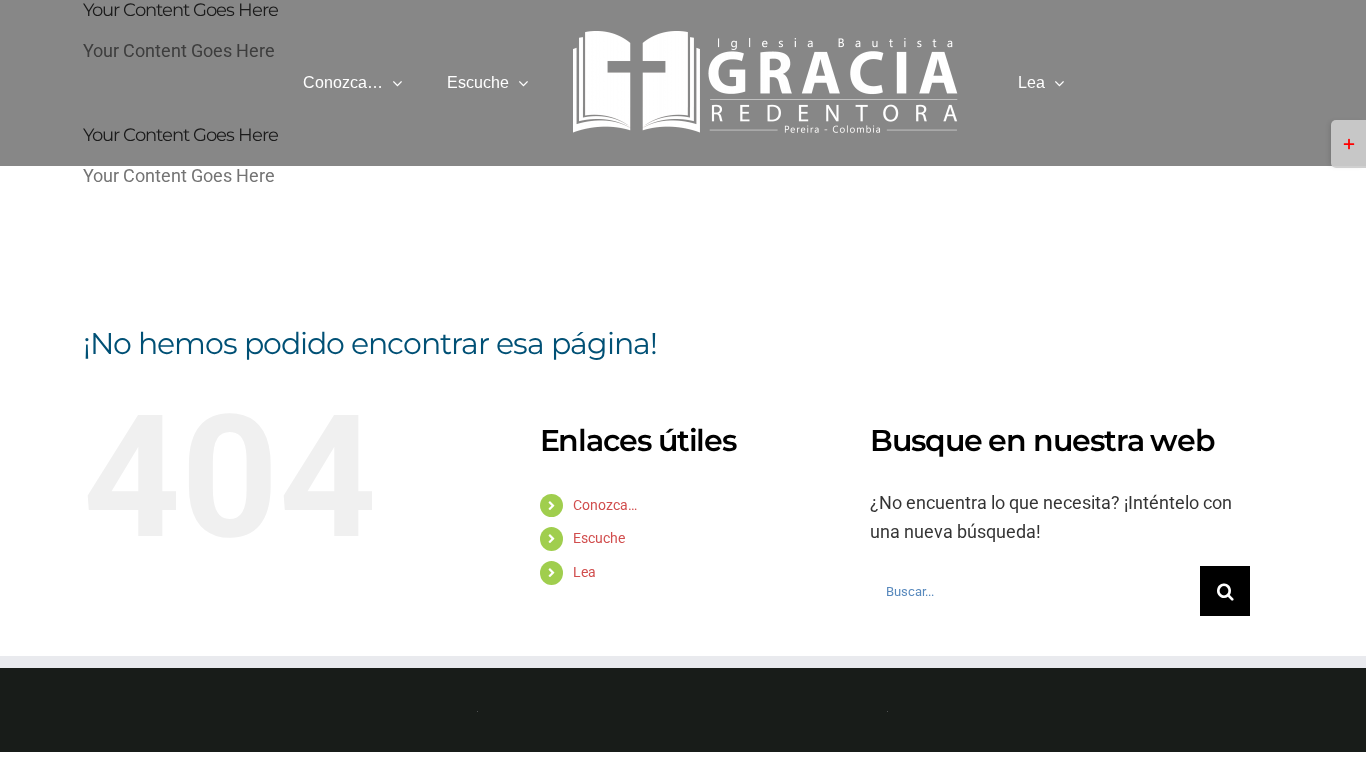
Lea (584, 572)
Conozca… (605, 505)
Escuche (599, 538)
